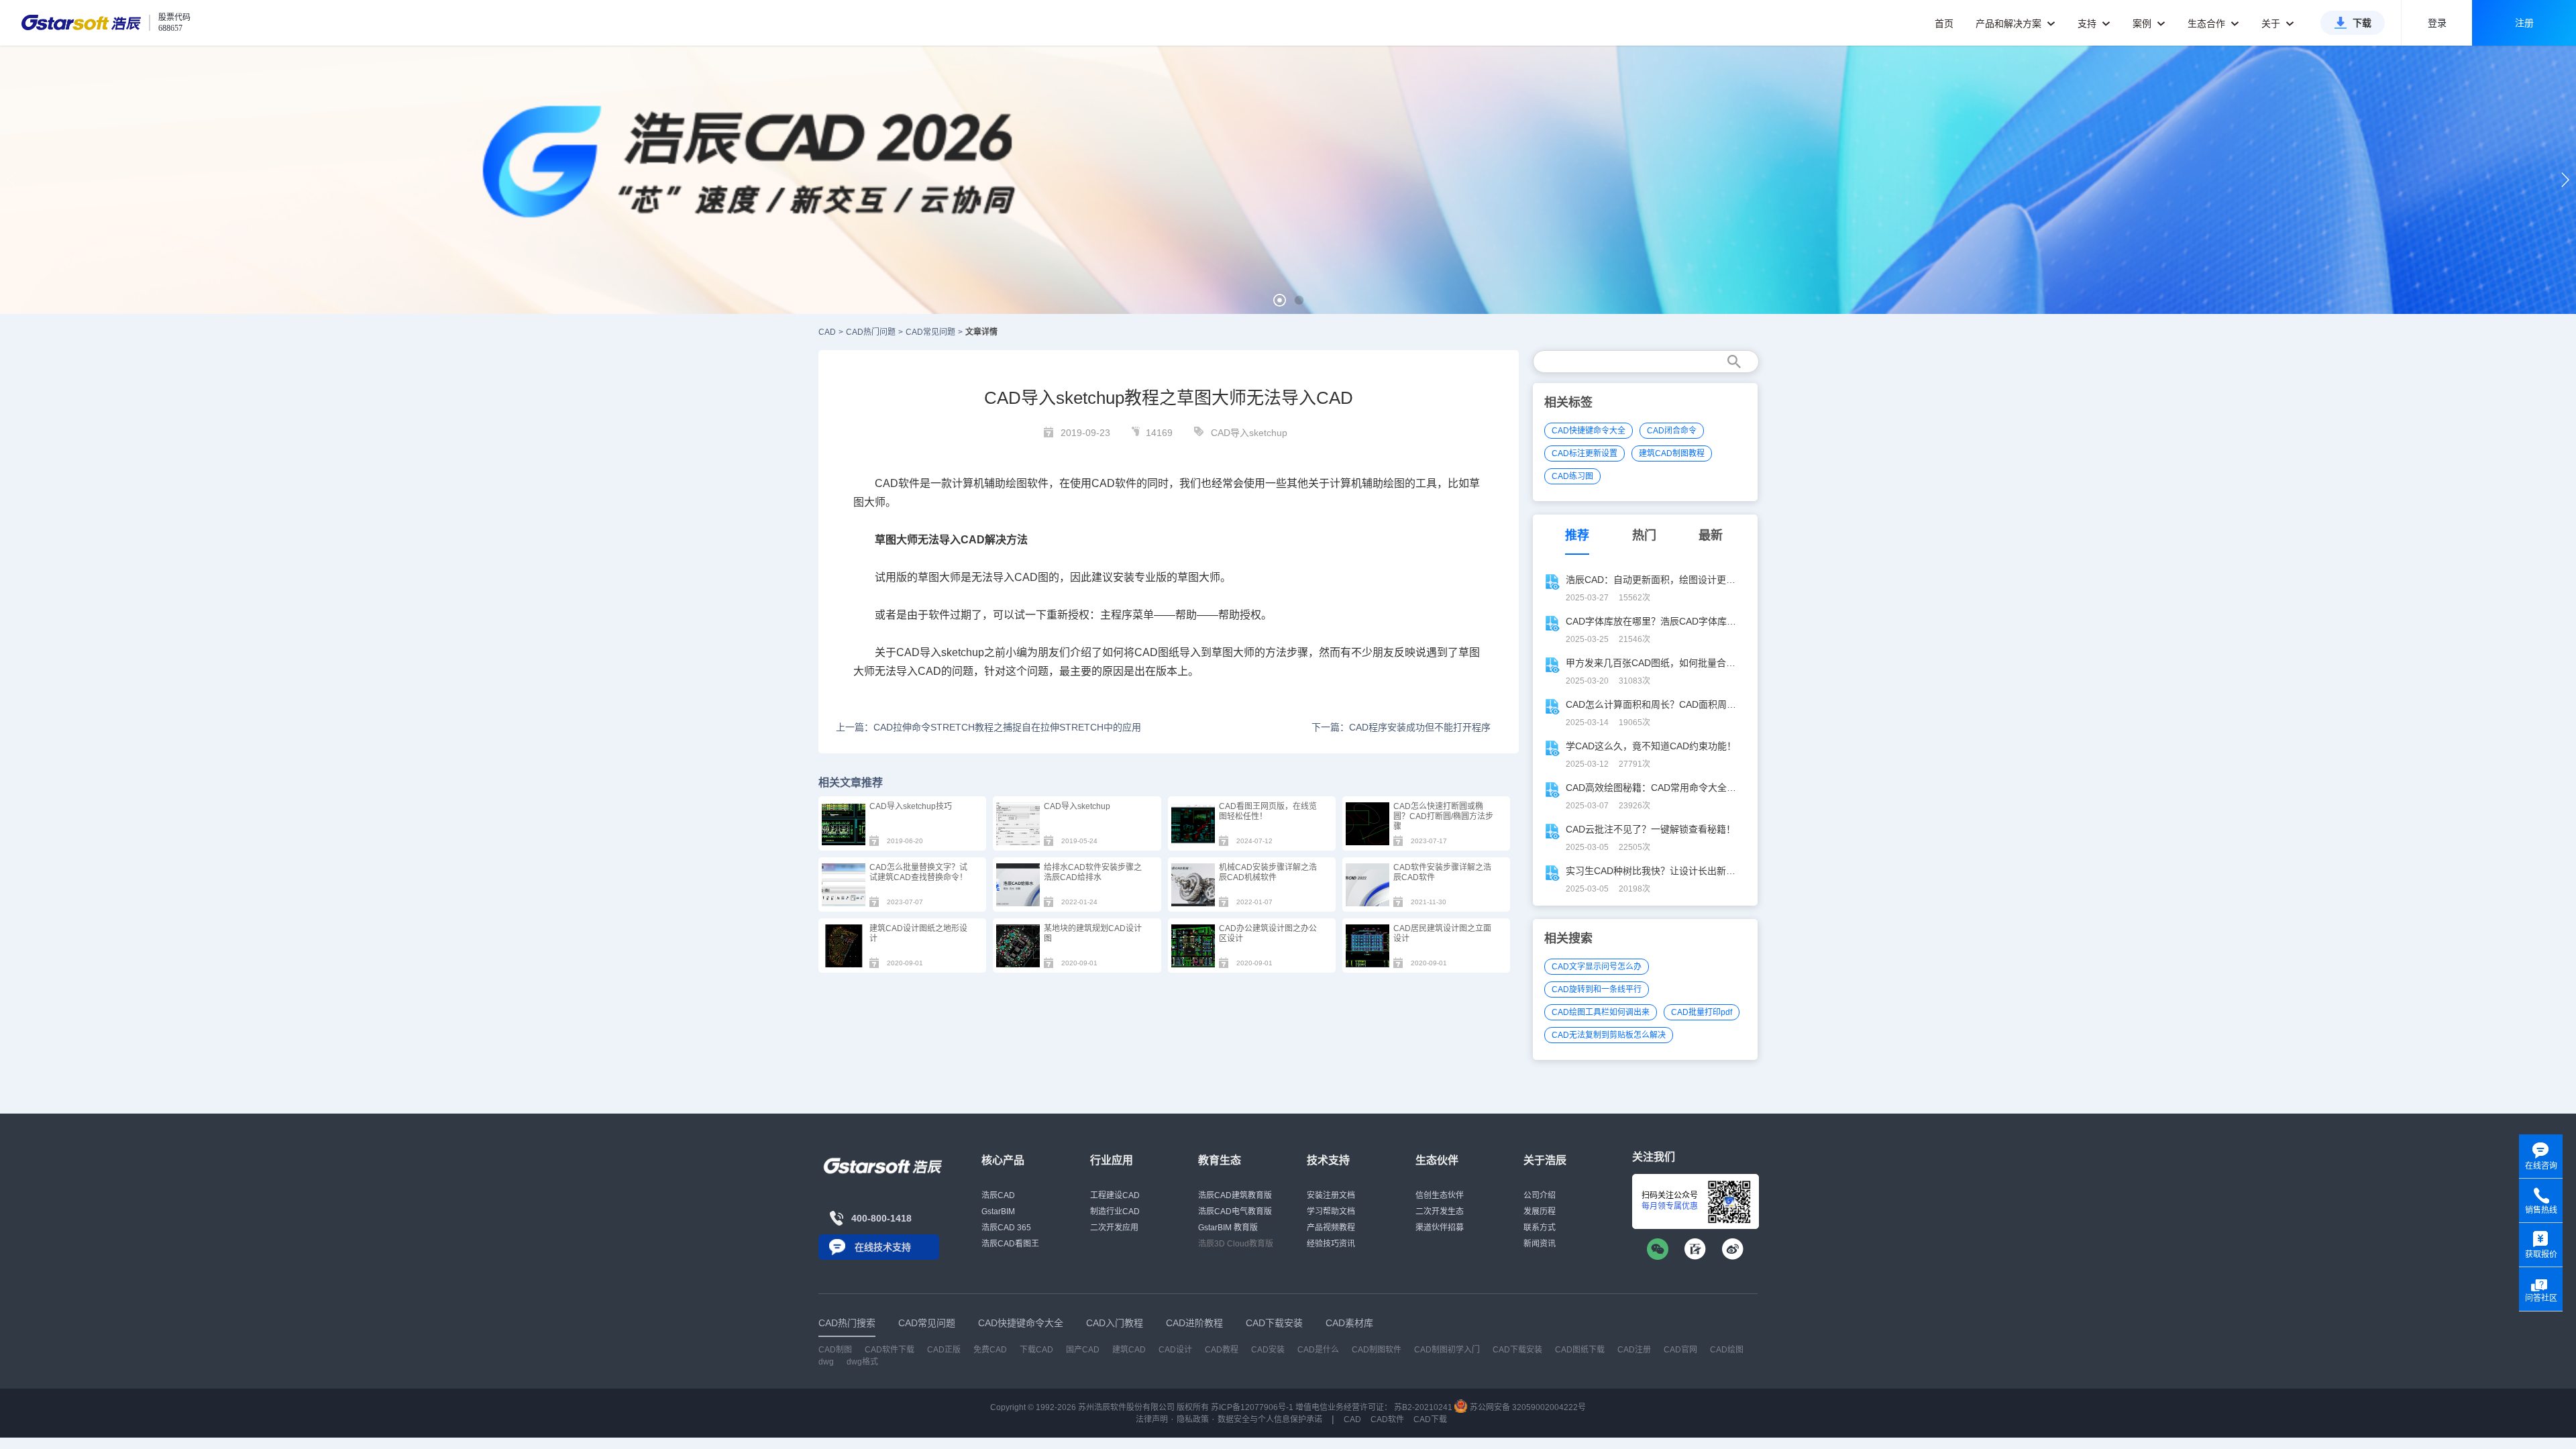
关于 (2272, 23)
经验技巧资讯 (1331, 1244)
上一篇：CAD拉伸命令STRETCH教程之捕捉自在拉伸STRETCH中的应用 (988, 727)
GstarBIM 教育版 (1228, 1228)
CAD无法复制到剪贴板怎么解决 (1609, 1035)
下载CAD (1036, 1350)
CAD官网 (1680, 1350)
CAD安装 (1268, 1350)
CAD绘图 (1727, 1350)
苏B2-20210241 (1423, 1407)
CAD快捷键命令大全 (1589, 431)
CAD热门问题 (871, 332)
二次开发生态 (1440, 1212)
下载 (2362, 23)
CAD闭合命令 (1672, 431)
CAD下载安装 (1517, 1350)
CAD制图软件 (1377, 1350)
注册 (2524, 23)
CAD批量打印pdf (1702, 1012)
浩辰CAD (998, 1195)
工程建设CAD (1115, 1195)
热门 (1644, 535)
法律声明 (1152, 1419)
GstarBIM (998, 1212)
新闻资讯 (1540, 1244)
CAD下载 (1430, 1419)
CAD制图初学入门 (1447, 1350)
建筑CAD (1129, 1350)
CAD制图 (835, 1350)
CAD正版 (944, 1350)
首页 (1944, 23)
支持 (2088, 23)
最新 (1711, 535)
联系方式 (1540, 1228)
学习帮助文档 (1331, 1212)
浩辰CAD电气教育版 (1235, 1212)
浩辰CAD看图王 (1010, 1244)
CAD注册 (1634, 1350)
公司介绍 (1540, 1195)
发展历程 (1540, 1212)
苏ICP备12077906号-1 (1252, 1407)
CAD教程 (1222, 1350)
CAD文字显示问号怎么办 (1597, 967)
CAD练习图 (1572, 476)
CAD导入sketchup (1249, 433)
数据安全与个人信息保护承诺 (1270, 1419)
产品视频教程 (1331, 1228)
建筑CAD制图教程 (1672, 453)
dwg (826, 1362)
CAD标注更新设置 (1585, 453)
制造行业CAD (1115, 1212)
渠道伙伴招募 (1440, 1228)
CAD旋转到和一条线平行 (1597, 989)
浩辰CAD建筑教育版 (1235, 1195)
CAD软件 (1387, 1419)
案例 (2143, 23)
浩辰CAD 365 (1006, 1228)
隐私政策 (1193, 1419)
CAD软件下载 (890, 1350)
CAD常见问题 (930, 332)
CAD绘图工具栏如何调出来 (1601, 1012)
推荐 (1577, 535)
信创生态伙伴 (1440, 1195)
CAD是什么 (1318, 1350)
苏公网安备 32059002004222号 (1527, 1407)
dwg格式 (862, 1362)
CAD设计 (1175, 1350)
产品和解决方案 (2010, 23)
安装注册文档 (1331, 1195)
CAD (827, 332)
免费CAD (990, 1350)
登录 (2437, 23)
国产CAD (1083, 1350)
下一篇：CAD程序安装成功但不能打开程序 (1401, 727)
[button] (1280, 300)
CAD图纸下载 (1580, 1350)
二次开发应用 (1114, 1228)
